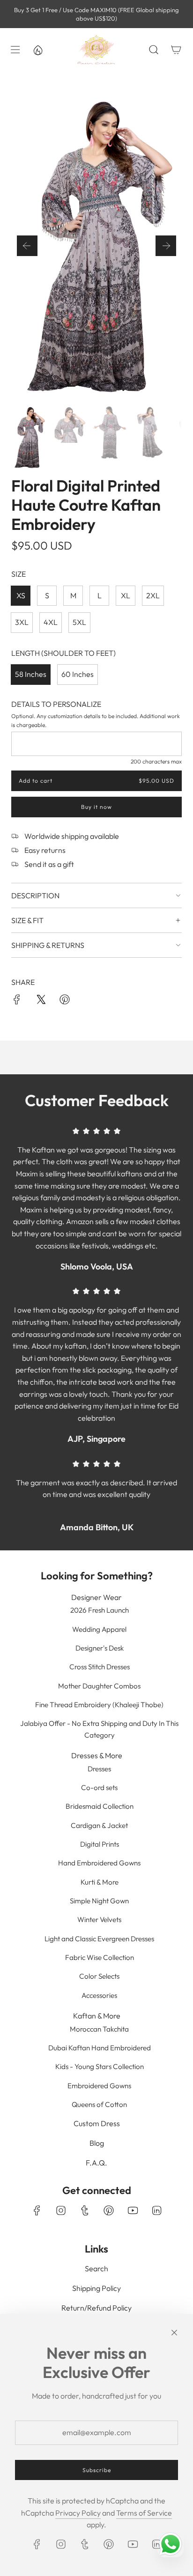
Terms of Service (144, 2513)
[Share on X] (41, 1001)
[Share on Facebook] (17, 1001)
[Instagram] (61, 2210)
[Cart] (176, 50)
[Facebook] (37, 2210)
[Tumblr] (85, 2210)
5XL (79, 622)
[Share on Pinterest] (65, 1001)
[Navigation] (15, 50)
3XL (22, 622)
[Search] (154, 50)
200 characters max (156, 761)
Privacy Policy (78, 2513)
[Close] (174, 2333)
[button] (27, 246)
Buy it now (96, 807)
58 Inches (31, 674)
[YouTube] (133, 2210)
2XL (153, 595)
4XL (51, 622)
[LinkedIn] (156, 2210)
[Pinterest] (109, 2210)
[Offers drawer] (37, 50)
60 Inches (78, 674)
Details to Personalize (56, 704)
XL (126, 595)
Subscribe (97, 2470)
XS (21, 595)
